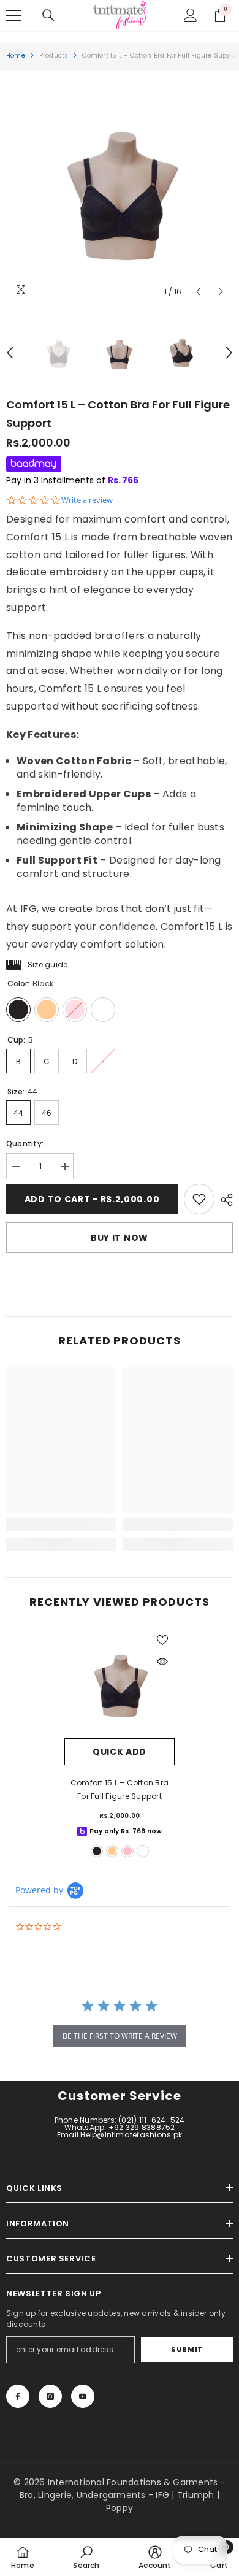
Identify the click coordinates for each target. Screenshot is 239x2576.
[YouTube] (83, 2396)
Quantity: (25, 1144)
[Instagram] (50, 2396)
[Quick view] (162, 1662)
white (143, 1851)
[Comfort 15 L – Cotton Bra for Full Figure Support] (120, 1683)
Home (16, 56)
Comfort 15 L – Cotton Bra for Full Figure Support (120, 1789)
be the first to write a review (120, 2036)
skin (112, 1851)
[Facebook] (18, 2396)
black (97, 1851)
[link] (199, 1199)
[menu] (13, 15)
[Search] (48, 15)
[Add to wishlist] (162, 1640)
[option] (120, 190)
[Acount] (191, 15)
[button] (198, 292)
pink (127, 1851)
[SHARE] (224, 1200)
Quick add (120, 1752)
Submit (187, 2349)
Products (54, 56)
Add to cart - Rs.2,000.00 (92, 1199)
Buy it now (120, 1238)
